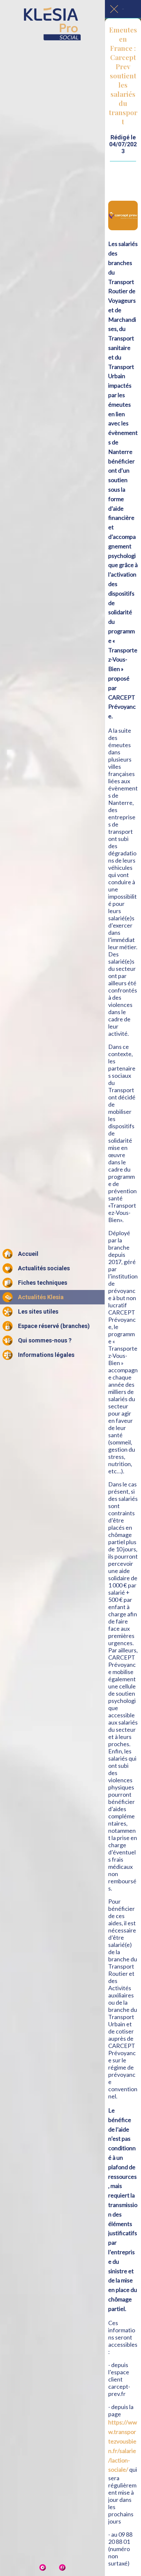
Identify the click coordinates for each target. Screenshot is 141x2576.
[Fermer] (114, 9)
